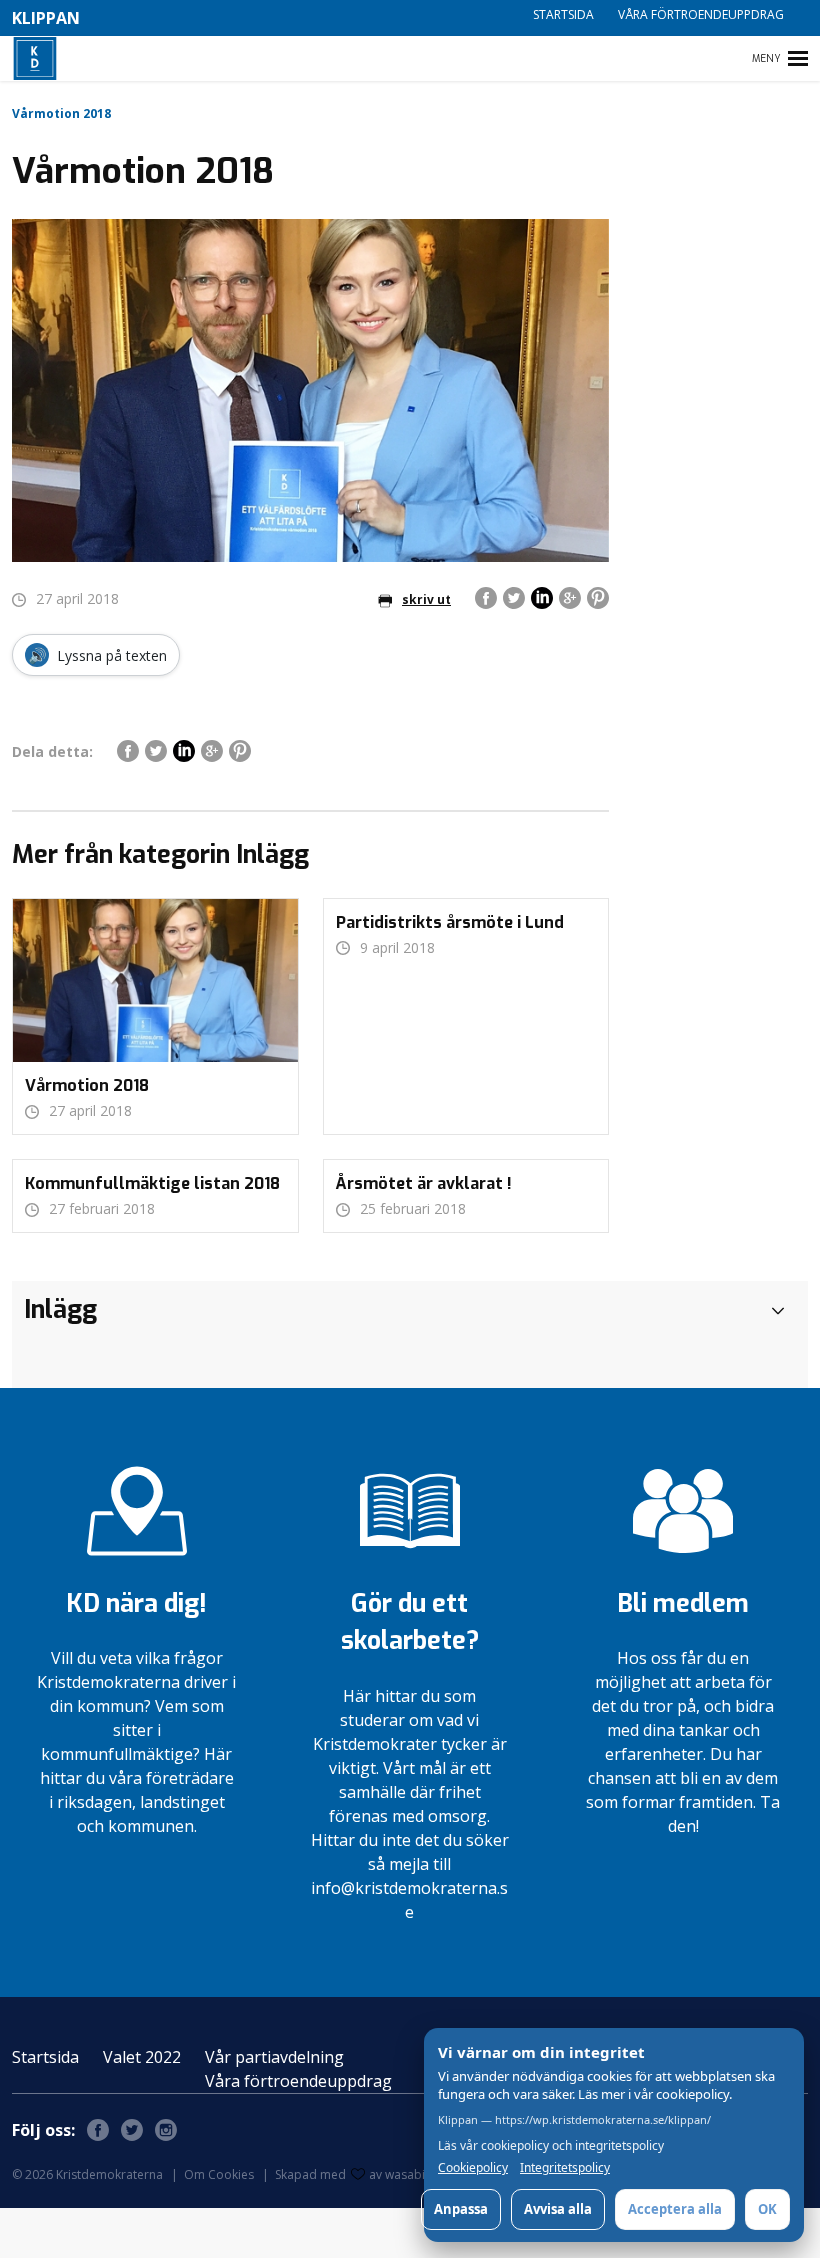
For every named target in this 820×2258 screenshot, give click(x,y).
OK (767, 2209)
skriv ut (426, 599)
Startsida (563, 14)
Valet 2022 (142, 2057)
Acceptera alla (675, 2209)
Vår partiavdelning (274, 2057)
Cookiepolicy (473, 2168)
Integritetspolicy (565, 2168)
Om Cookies (219, 2174)
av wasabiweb (409, 2174)
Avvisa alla (558, 2209)
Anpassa (461, 2209)
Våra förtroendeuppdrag (701, 14)
